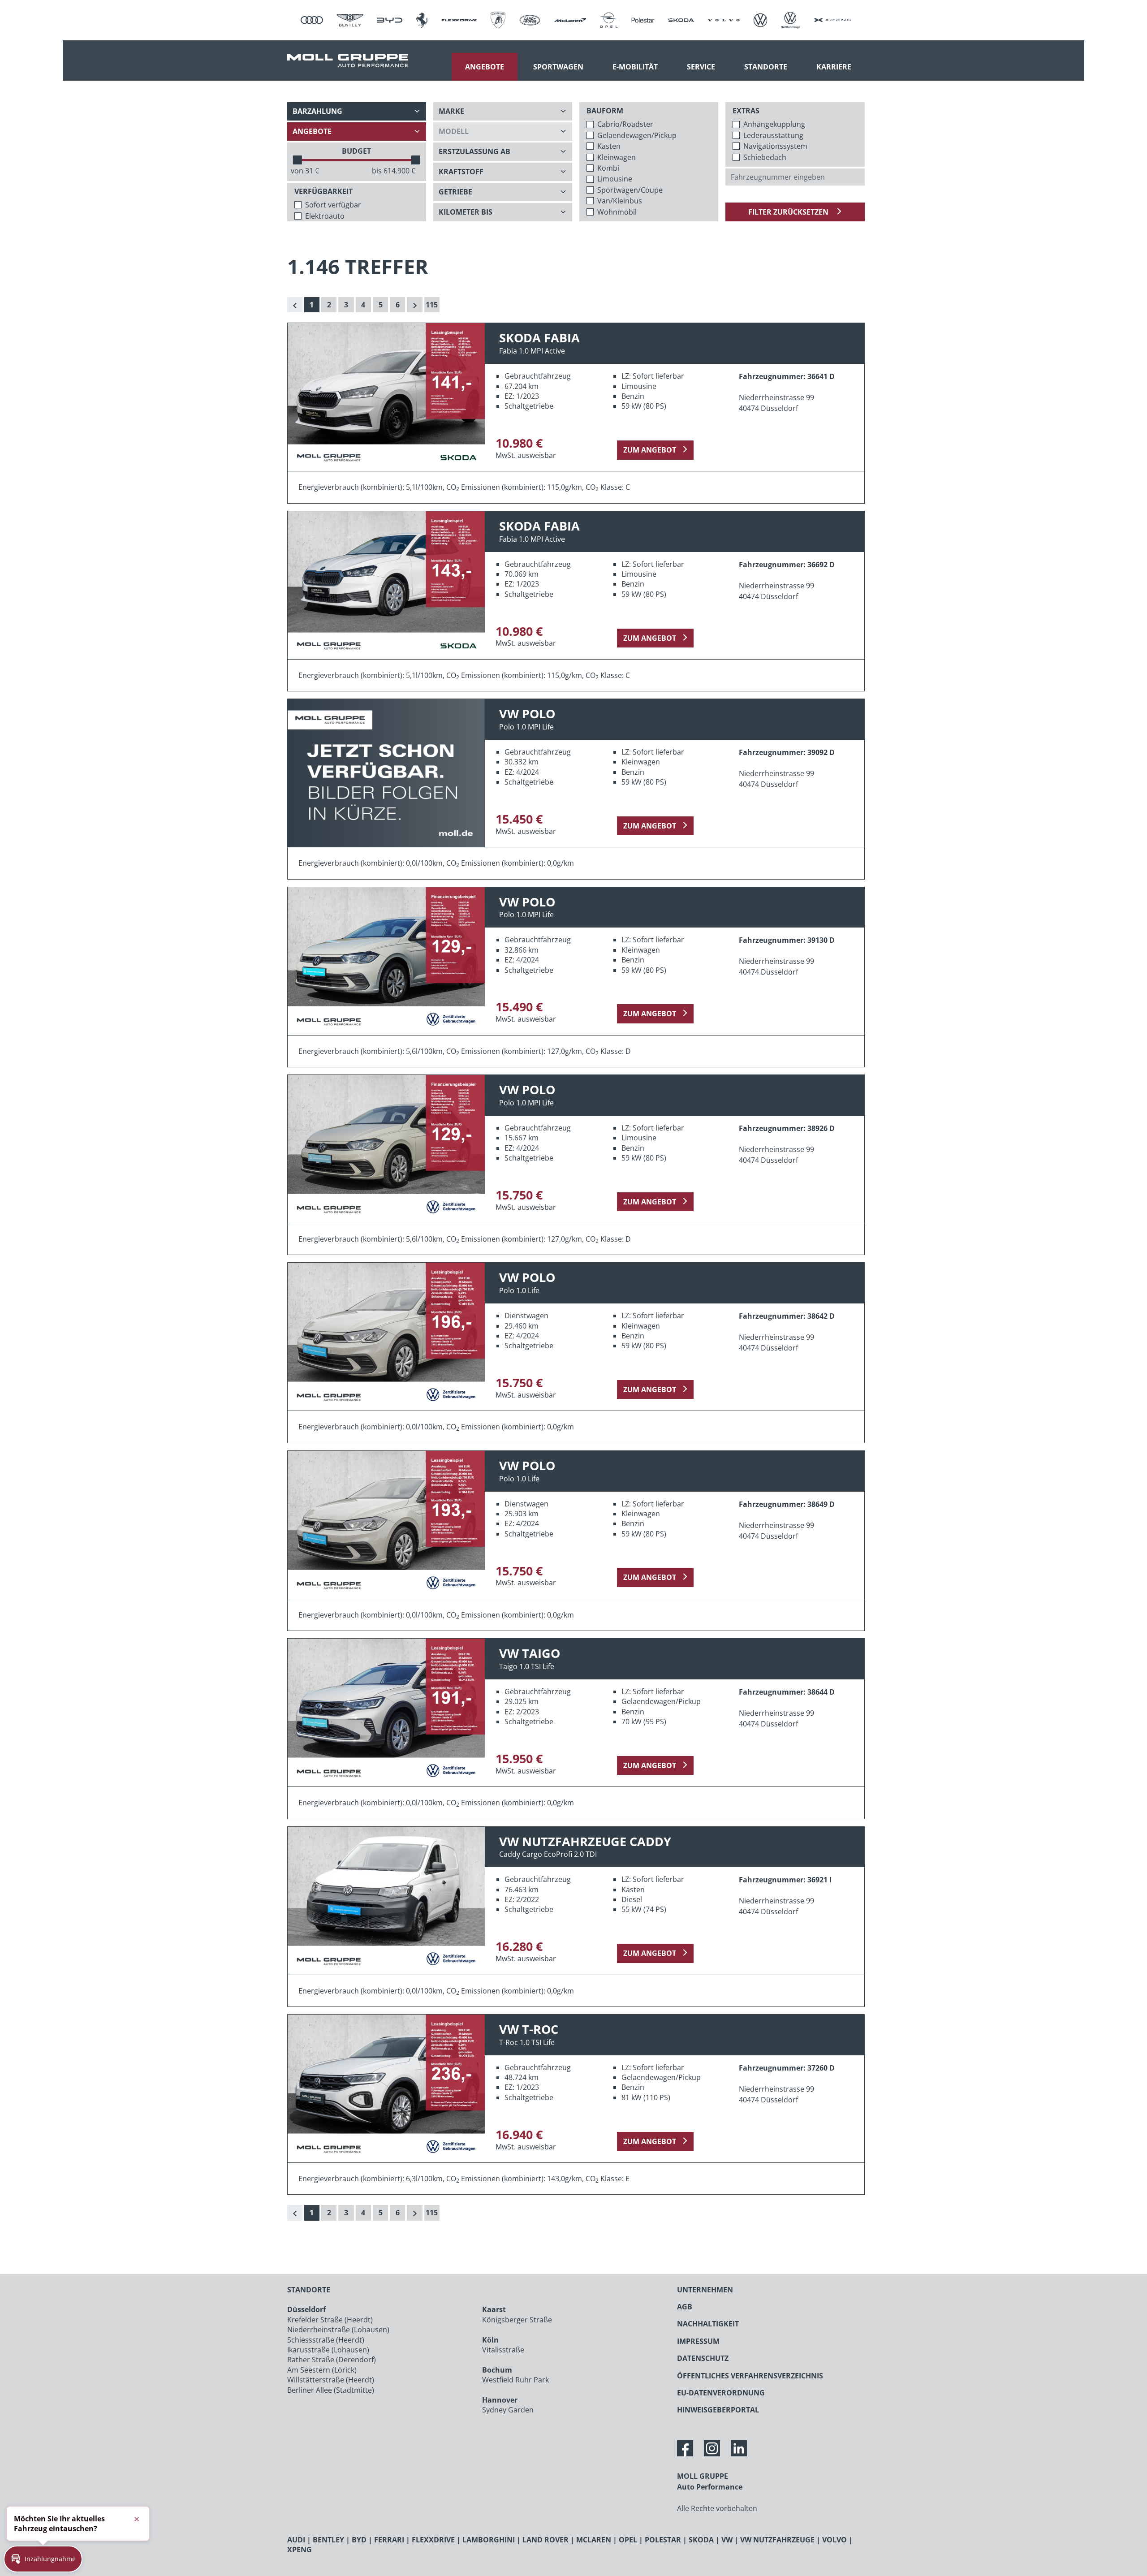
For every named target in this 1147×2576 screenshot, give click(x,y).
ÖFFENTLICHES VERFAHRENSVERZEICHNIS (750, 2376)
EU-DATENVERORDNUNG (721, 2393)
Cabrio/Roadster (625, 124)
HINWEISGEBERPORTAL (718, 2410)
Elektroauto (325, 216)
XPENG (300, 2550)
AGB (685, 2307)
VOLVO (834, 2540)
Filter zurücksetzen (789, 212)
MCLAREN (594, 2540)
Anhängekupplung (774, 124)
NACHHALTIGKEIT (708, 2324)
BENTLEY (328, 2540)
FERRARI (389, 2540)
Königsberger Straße (517, 2320)
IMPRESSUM (698, 2341)
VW (727, 2540)
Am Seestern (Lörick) (322, 2370)
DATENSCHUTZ (703, 2358)
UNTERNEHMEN (705, 2290)
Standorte (766, 67)
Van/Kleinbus (620, 201)
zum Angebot (650, 450)
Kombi (608, 168)
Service (701, 67)
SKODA (701, 2540)
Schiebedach (765, 157)
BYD (359, 2540)
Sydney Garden (508, 2410)
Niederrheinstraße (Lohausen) (338, 2330)
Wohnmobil (617, 212)
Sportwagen (558, 67)
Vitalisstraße (503, 2350)
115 (432, 305)
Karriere (834, 67)
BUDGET (356, 151)
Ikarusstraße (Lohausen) (328, 2350)
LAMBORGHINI (489, 2540)
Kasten (609, 146)
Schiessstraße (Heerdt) (326, 2340)
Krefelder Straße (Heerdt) (330, 2320)
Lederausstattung (773, 135)
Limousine (615, 179)
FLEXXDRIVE (433, 2540)
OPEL (628, 2540)
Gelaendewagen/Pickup (637, 135)
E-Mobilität (635, 67)
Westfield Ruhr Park (515, 2380)
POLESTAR (663, 2540)
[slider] (298, 160)
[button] (43, 2559)
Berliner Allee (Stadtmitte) (331, 2390)
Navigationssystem (775, 146)
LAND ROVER (545, 2540)
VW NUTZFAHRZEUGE (777, 2540)
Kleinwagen (617, 157)
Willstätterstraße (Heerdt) (331, 2380)
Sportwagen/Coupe (630, 190)
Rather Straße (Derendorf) (332, 2360)
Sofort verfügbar (333, 205)
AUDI (296, 2540)
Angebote (485, 67)
